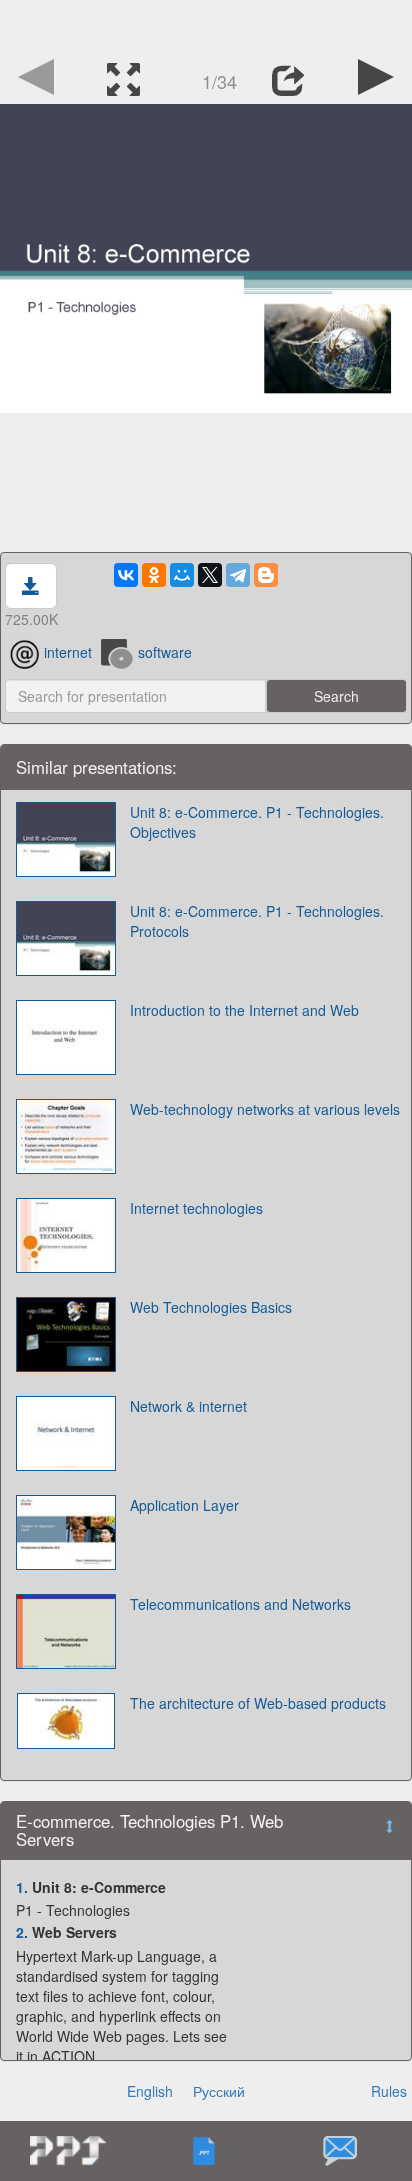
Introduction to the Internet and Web (244, 1010)
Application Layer (184, 1505)
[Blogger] (266, 575)
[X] (210, 575)
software (165, 652)
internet (68, 652)
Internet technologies (196, 1208)
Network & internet (188, 1406)
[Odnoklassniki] (154, 575)
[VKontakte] (126, 575)
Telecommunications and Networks (240, 1604)
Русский (219, 2091)
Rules (389, 2091)
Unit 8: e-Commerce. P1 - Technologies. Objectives (257, 822)
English (150, 2091)
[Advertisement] (206, 25)
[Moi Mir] (182, 575)
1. (22, 1887)
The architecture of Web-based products (258, 1703)
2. (22, 1932)
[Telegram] (238, 575)
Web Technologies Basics (211, 1307)
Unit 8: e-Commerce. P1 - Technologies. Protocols (257, 921)
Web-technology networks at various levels (265, 1109)
